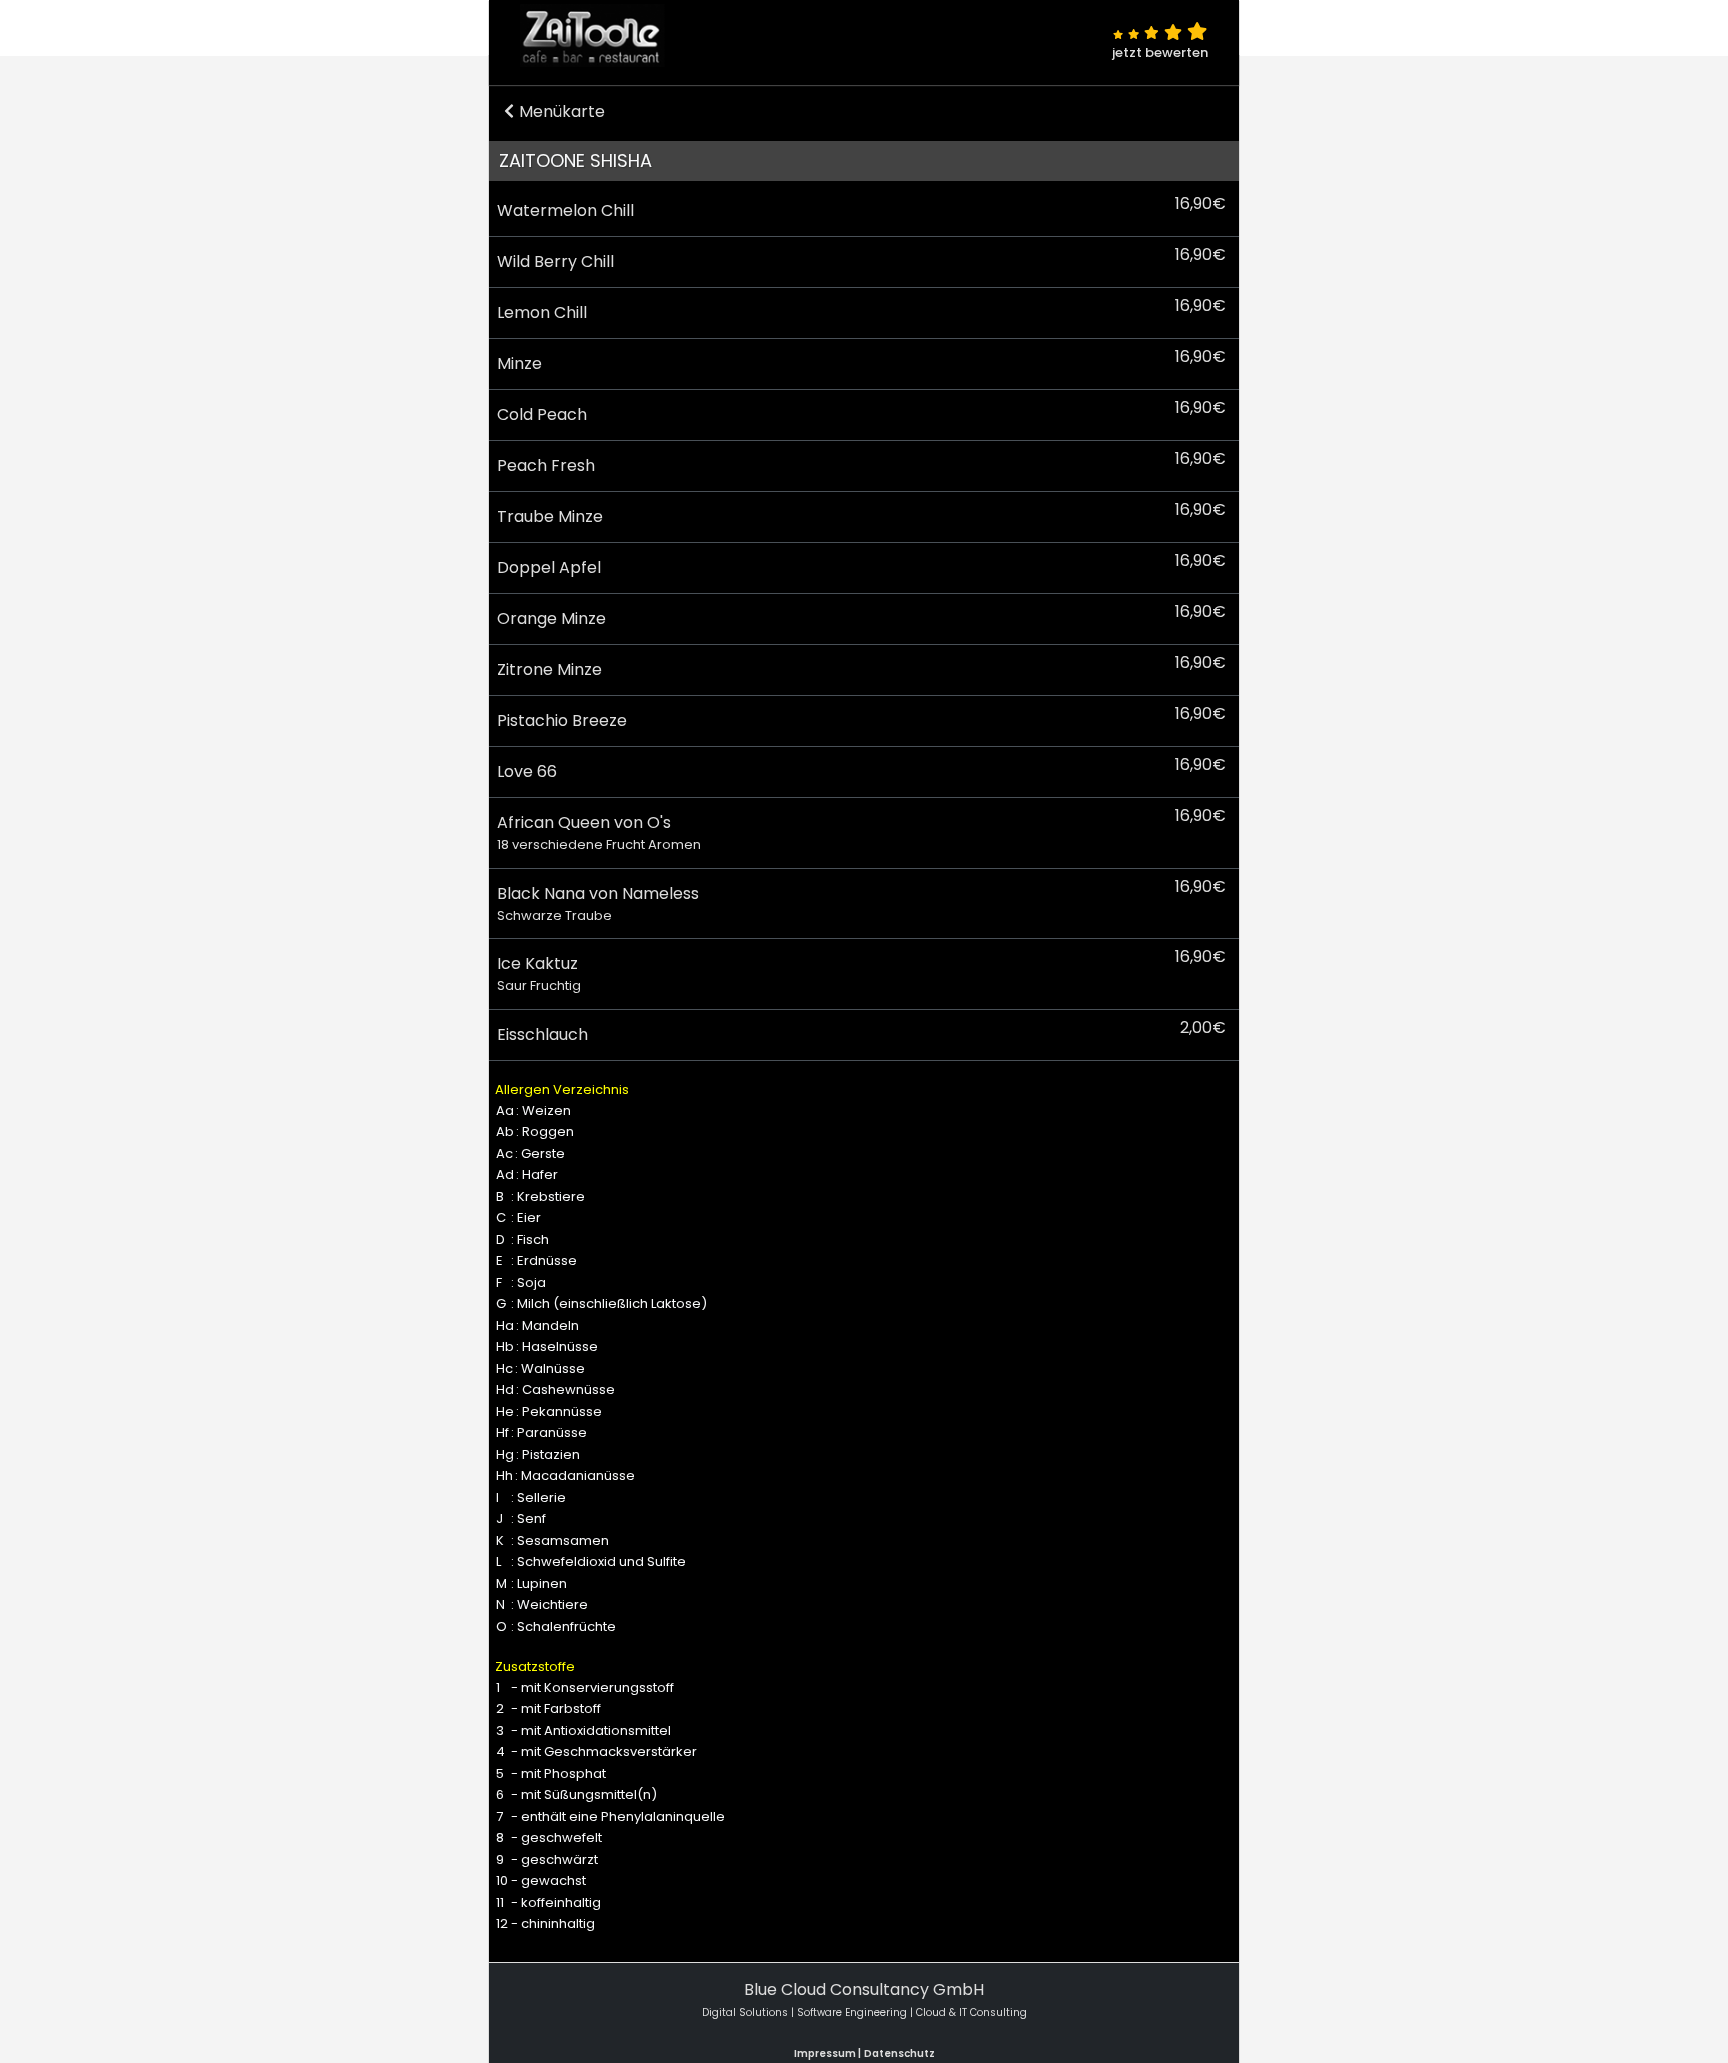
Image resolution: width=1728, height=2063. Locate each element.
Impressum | (827, 2053)
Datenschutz (899, 2053)
